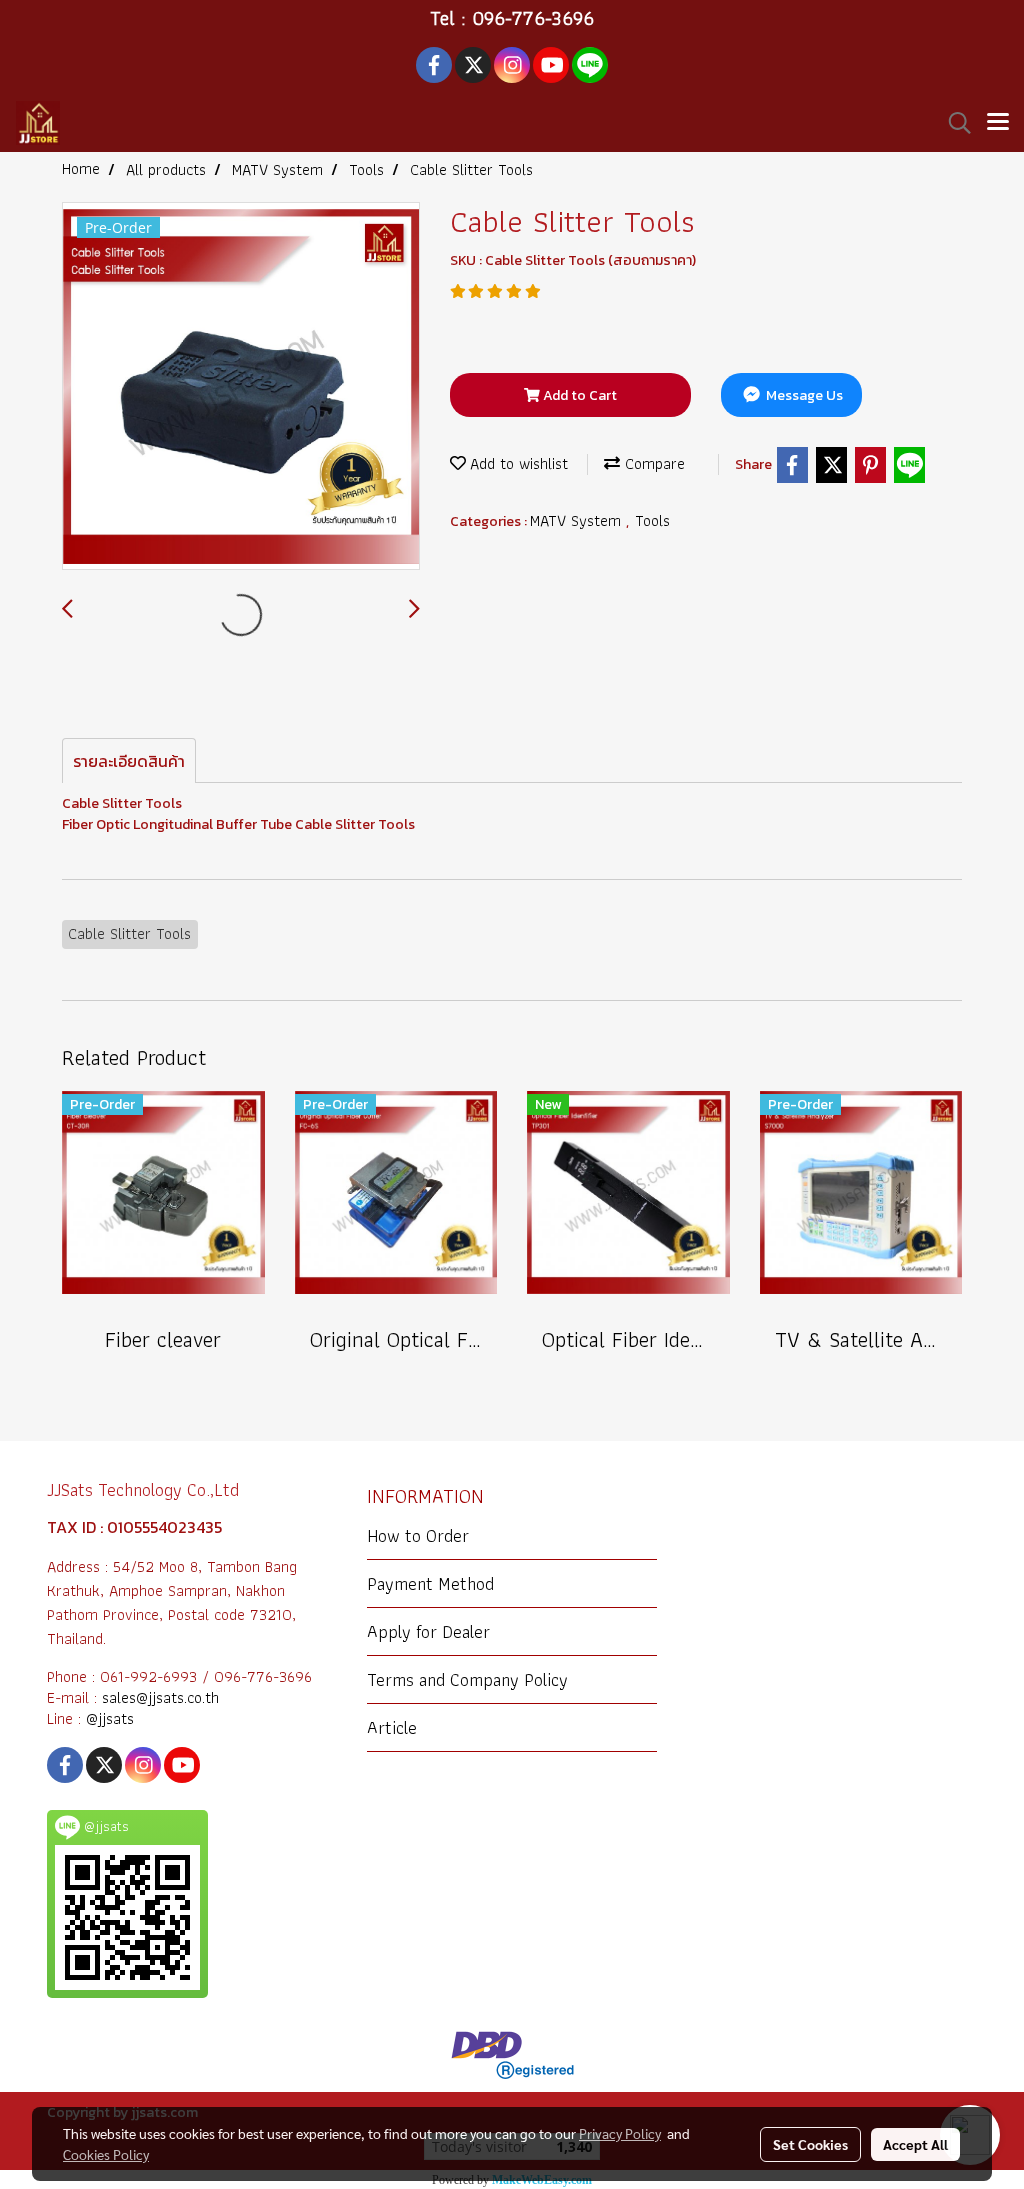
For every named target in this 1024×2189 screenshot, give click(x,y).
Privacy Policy (620, 2133)
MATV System (578, 520)
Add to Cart (578, 395)
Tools (652, 520)
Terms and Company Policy (467, 1679)
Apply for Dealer (428, 1631)
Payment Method (430, 1583)
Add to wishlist (517, 463)
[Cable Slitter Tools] (241, 387)
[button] (953, 123)
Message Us (803, 395)
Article (392, 1727)
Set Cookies (810, 2144)
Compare (652, 463)
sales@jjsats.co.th (160, 1697)
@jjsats (110, 1718)
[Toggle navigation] (998, 123)
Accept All (915, 2144)
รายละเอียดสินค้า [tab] (129, 761)
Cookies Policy (106, 2154)
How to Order (418, 1535)
